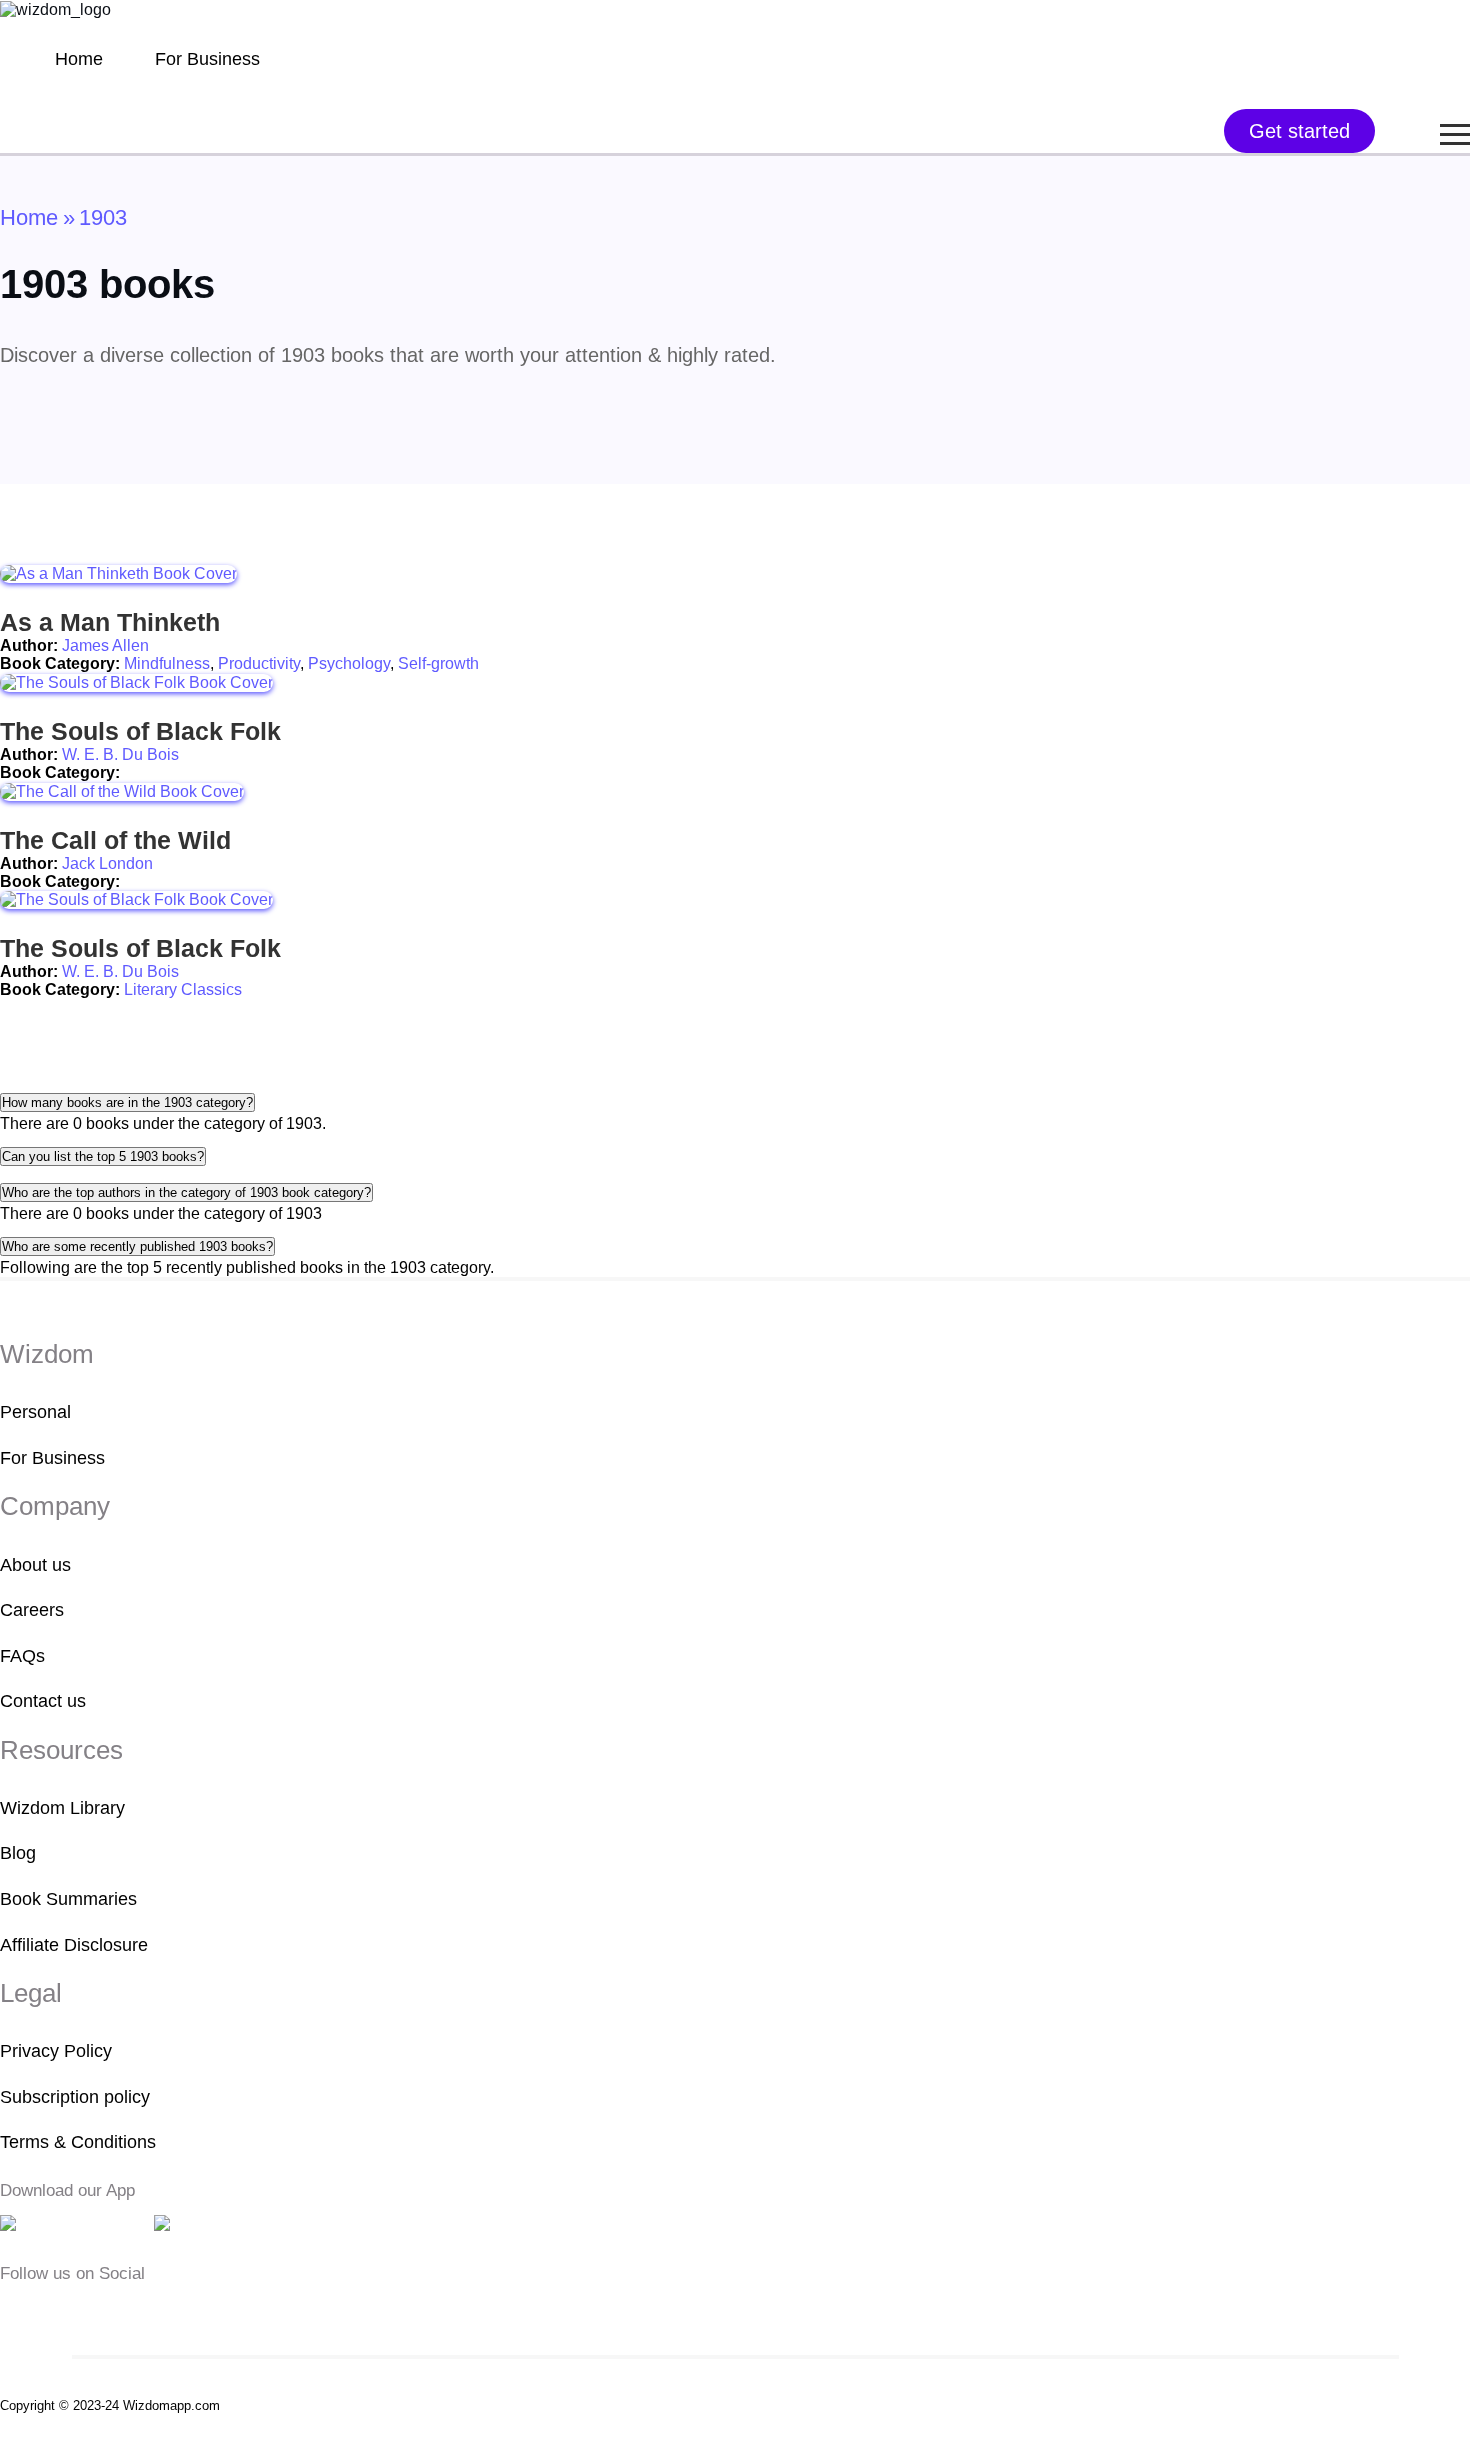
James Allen (105, 645)
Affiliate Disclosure (74, 1945)
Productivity (259, 663)
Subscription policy (75, 2097)
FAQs (22, 1656)
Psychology (349, 663)
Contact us (43, 1701)
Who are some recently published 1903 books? (137, 1246)
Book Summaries (68, 1899)
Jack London (107, 863)
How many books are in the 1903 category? (127, 1102)
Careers (32, 1610)
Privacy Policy (56, 2051)
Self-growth (438, 663)
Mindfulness (167, 663)
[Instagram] (75, 2310)
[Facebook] (13, 2310)
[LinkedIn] (106, 2310)
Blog (18, 1853)
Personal (35, 1412)
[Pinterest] (133, 2310)
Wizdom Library (62, 1808)
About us (35, 1565)
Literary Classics (183, 989)
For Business (207, 59)
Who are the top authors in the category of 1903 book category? (186, 1192)
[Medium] (44, 2310)
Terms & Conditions (78, 2142)
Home (79, 59)
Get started (1299, 131)
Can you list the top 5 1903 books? (103, 1156)
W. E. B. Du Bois (120, 754)
